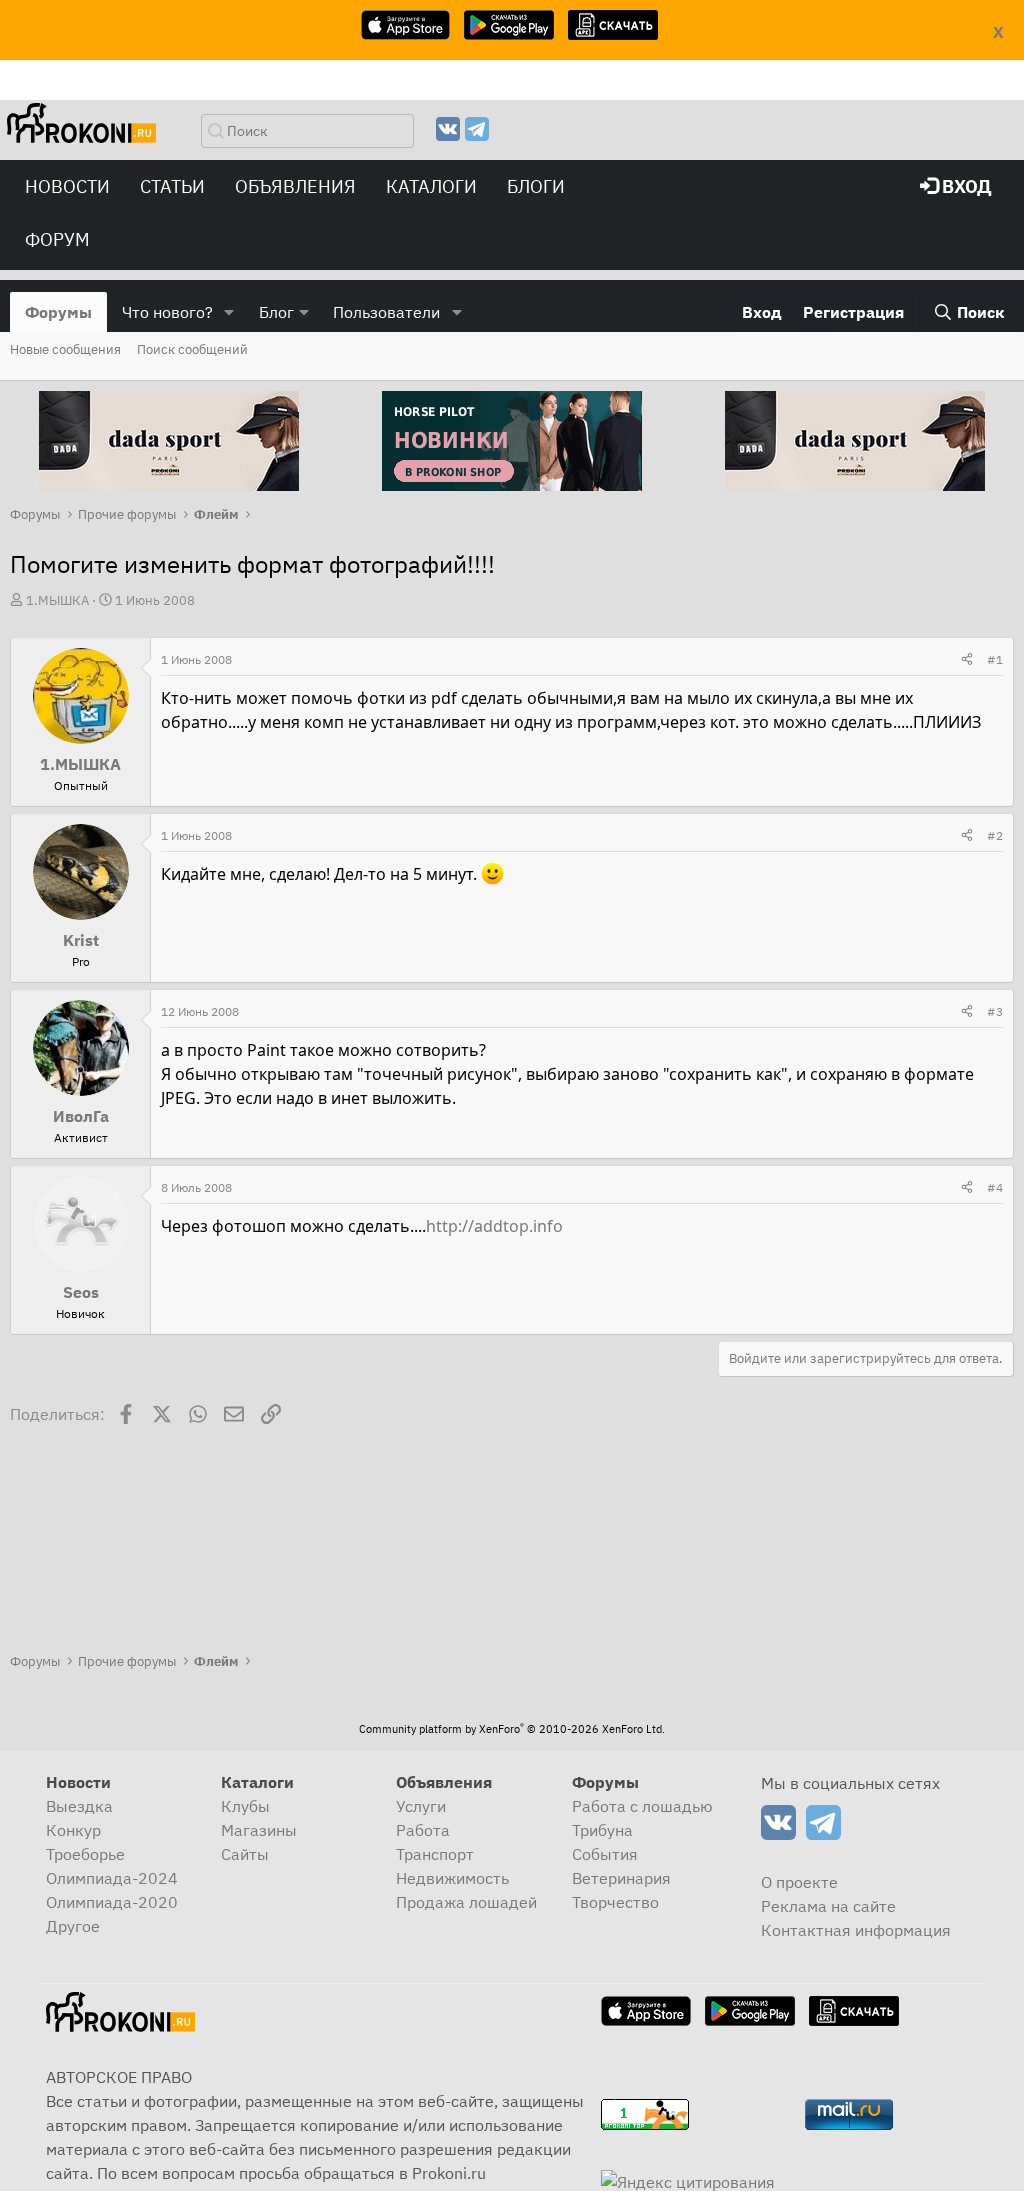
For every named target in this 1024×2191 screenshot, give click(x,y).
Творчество (615, 1902)
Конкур (73, 1830)
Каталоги (431, 186)
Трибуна (602, 1830)
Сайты (245, 1854)
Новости (67, 186)
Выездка (79, 1806)
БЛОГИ (536, 186)
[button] (229, 312)
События (605, 1854)
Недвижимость (452, 1878)
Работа (423, 1830)
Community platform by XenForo (512, 1729)
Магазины (259, 1830)
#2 (995, 835)
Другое (73, 1926)
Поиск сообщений (192, 349)
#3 (995, 1011)
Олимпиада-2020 (112, 1902)
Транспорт (435, 1854)
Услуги (421, 1806)
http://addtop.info (494, 1226)
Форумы (58, 312)
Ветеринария (621, 1878)
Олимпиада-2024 (112, 1878)
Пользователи (386, 312)
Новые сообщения (65, 349)
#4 (995, 1187)
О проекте (799, 1882)
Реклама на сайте (828, 1906)
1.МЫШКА (57, 600)
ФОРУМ (57, 239)
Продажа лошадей (466, 1902)
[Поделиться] (967, 660)
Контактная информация (856, 1930)
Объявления (295, 186)
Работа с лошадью (642, 1806)
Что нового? (167, 312)
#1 (995, 659)
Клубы (245, 1806)
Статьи (172, 186)
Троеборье (85, 1854)
